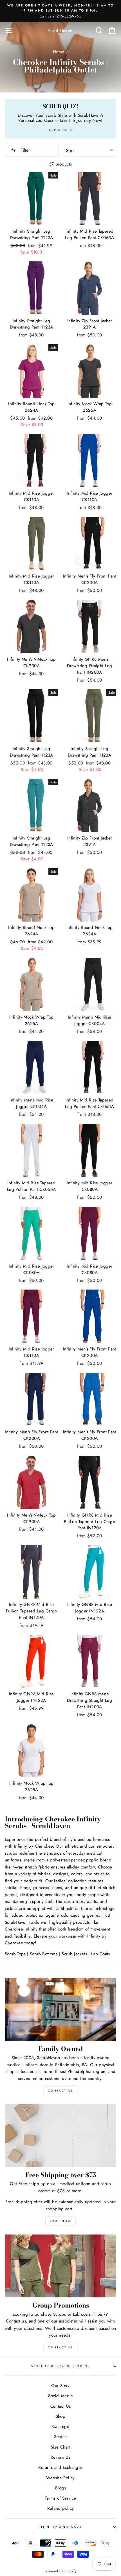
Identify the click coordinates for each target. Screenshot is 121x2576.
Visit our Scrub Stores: (60, 2366)
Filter (24, 150)
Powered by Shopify (61, 2571)
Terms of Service (60, 2498)
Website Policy (60, 2478)
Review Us (60, 2457)
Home (59, 52)
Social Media (60, 2396)
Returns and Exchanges (60, 2467)
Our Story (60, 2386)
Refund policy (61, 2508)
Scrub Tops (15, 1954)
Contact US (60, 2091)
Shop (61, 2416)
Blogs (60, 2488)
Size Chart (60, 2447)
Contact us (16, 2321)
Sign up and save (60, 2527)
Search (60, 2437)
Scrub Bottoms (44, 1954)
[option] (60, 11)
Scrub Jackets (74, 1954)
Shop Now (60, 2221)
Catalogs (60, 2427)
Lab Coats (100, 1954)
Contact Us (60, 2347)
